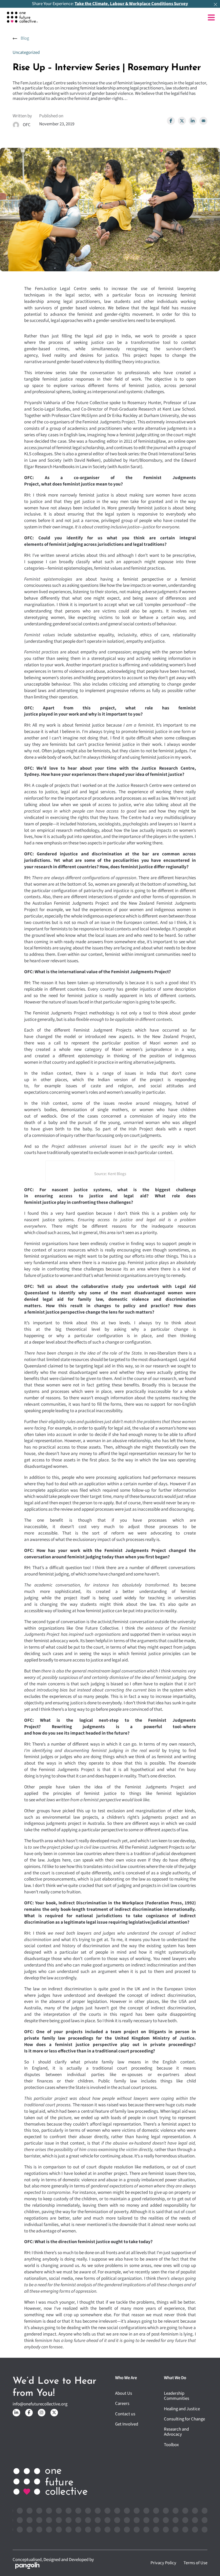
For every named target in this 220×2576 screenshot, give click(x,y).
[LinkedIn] (193, 121)
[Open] (211, 18)
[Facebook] (171, 121)
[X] (182, 121)
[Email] (203, 121)
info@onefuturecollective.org (40, 2404)
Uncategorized (26, 52)
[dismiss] (215, 5)
